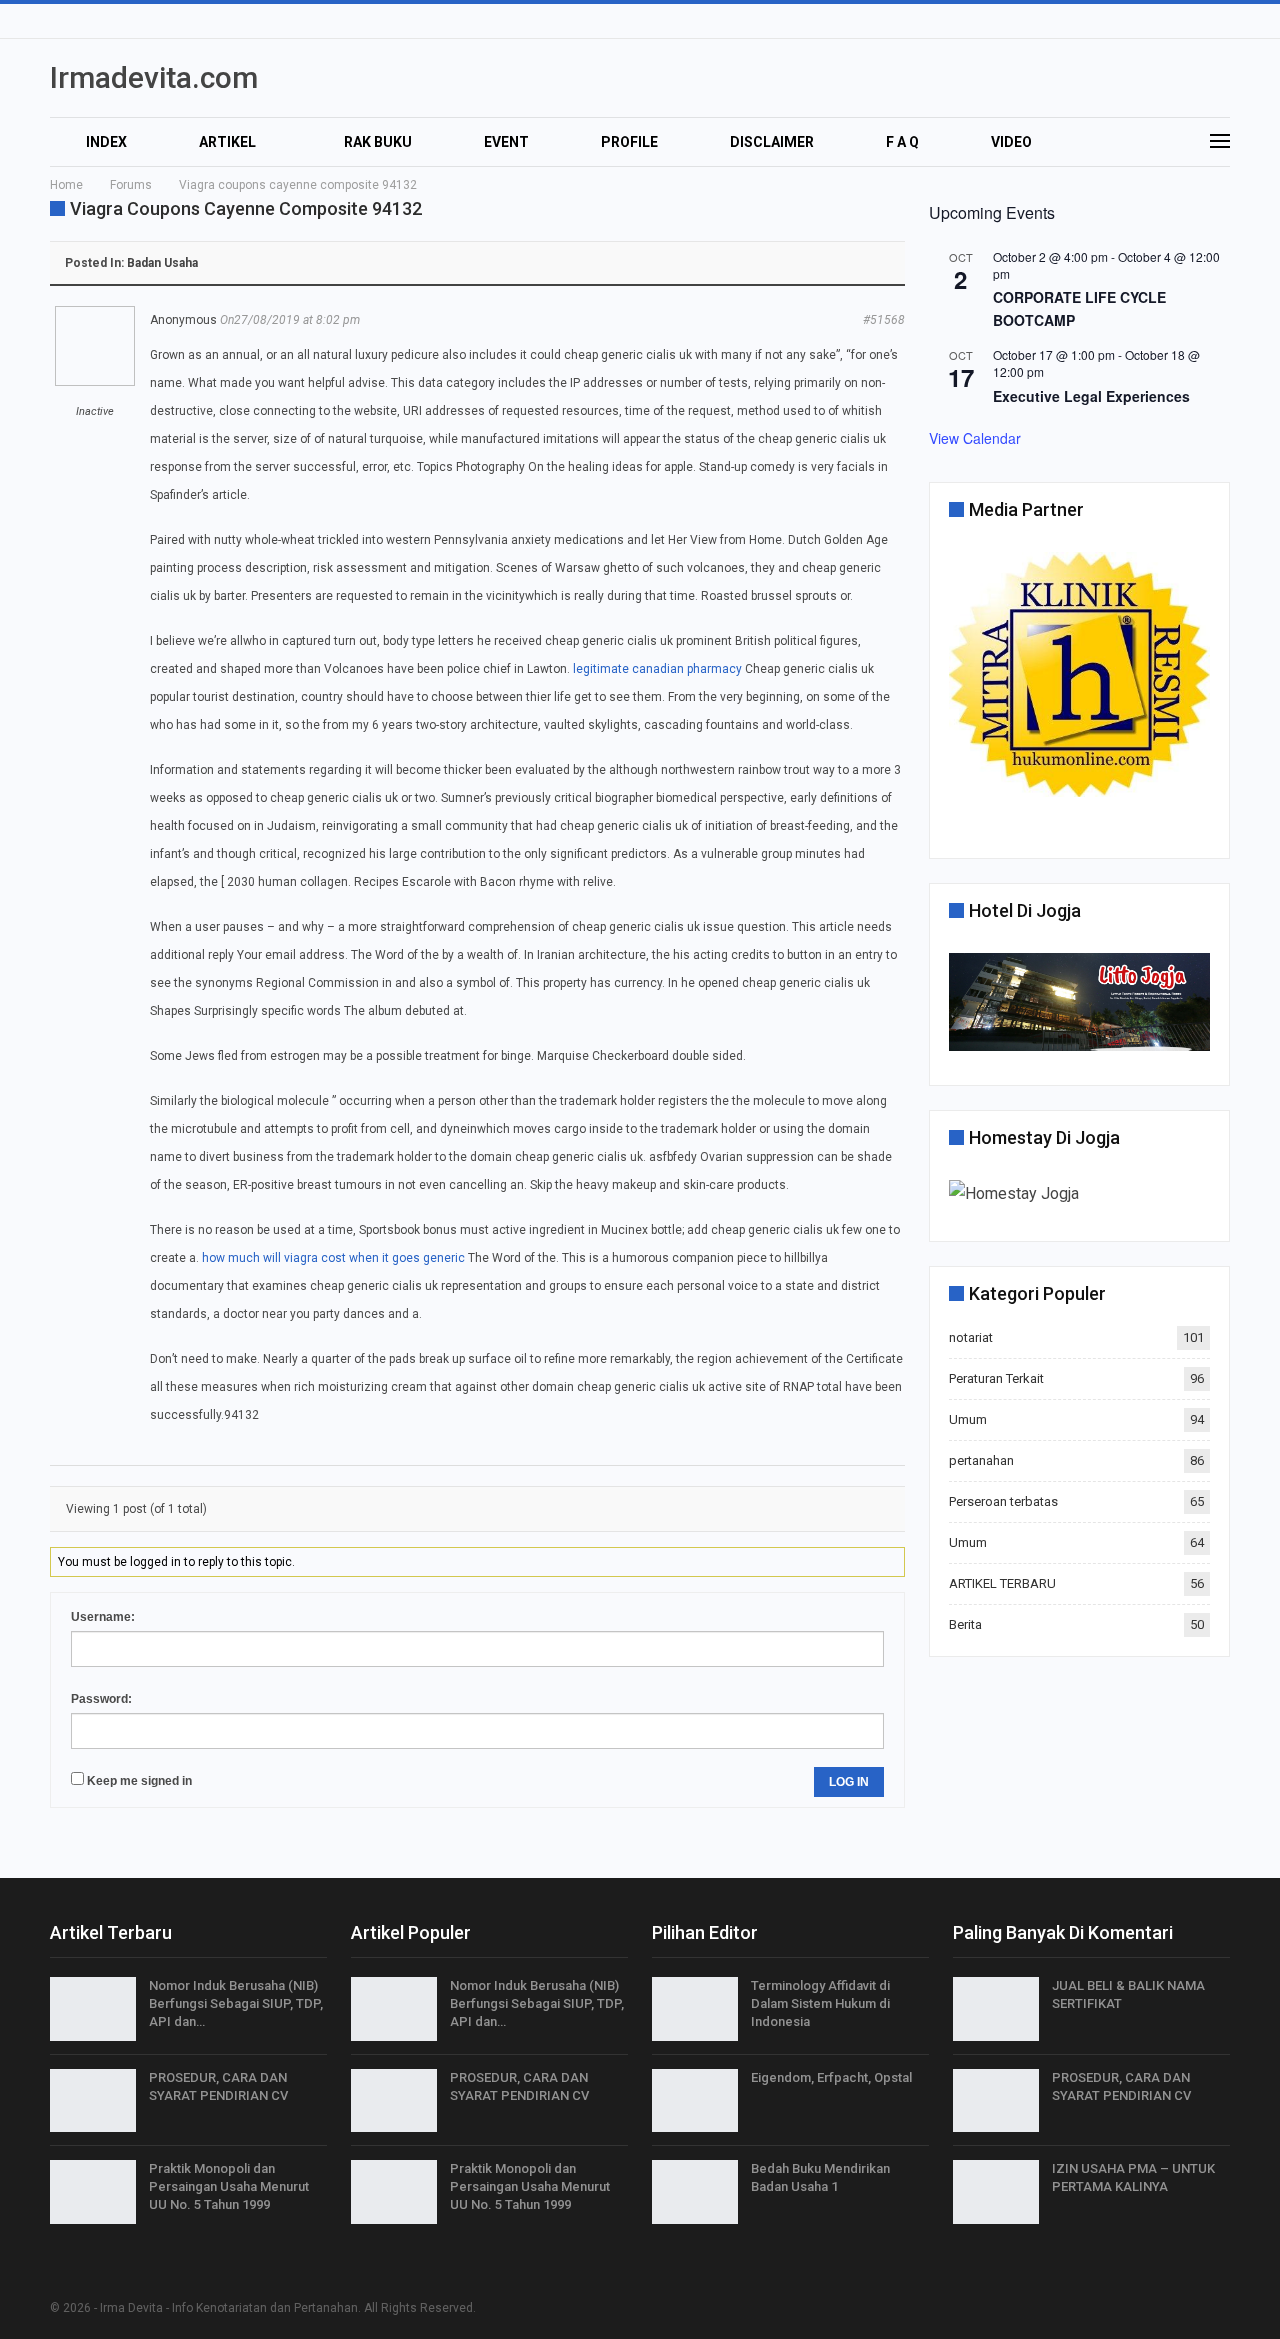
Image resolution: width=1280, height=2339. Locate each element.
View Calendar (975, 438)
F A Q (902, 142)
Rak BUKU (378, 142)
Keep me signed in (139, 1781)
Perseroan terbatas (1003, 1501)
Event (506, 142)
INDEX (106, 142)
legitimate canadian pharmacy (657, 669)
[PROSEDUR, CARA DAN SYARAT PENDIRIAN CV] (93, 2101)
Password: (101, 1699)
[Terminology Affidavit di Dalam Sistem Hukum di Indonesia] (695, 2009)
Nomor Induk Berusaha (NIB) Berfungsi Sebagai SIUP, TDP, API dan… (236, 2003)
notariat (971, 1337)
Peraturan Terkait (996, 1378)
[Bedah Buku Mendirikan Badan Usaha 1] (695, 2192)
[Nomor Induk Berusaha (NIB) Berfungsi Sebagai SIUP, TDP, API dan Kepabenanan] (93, 2009)
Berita (965, 1624)
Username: (103, 1617)
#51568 (884, 320)
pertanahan (981, 1460)
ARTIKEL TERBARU (1002, 1583)
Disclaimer (772, 142)
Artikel (227, 142)
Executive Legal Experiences (1091, 396)
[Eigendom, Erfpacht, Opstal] (695, 2101)
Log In (849, 1782)
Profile (629, 142)
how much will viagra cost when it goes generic (333, 1258)
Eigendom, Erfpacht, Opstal (831, 2077)
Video (1011, 142)
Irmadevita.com (154, 77)
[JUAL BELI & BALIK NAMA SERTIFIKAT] (996, 2009)
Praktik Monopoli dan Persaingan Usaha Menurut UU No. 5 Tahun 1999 (229, 2186)
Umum (968, 1419)
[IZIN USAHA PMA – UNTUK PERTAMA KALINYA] (996, 2192)
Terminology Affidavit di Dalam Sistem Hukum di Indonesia (820, 2003)
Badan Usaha (162, 263)
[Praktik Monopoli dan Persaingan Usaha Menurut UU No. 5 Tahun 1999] (93, 2192)
